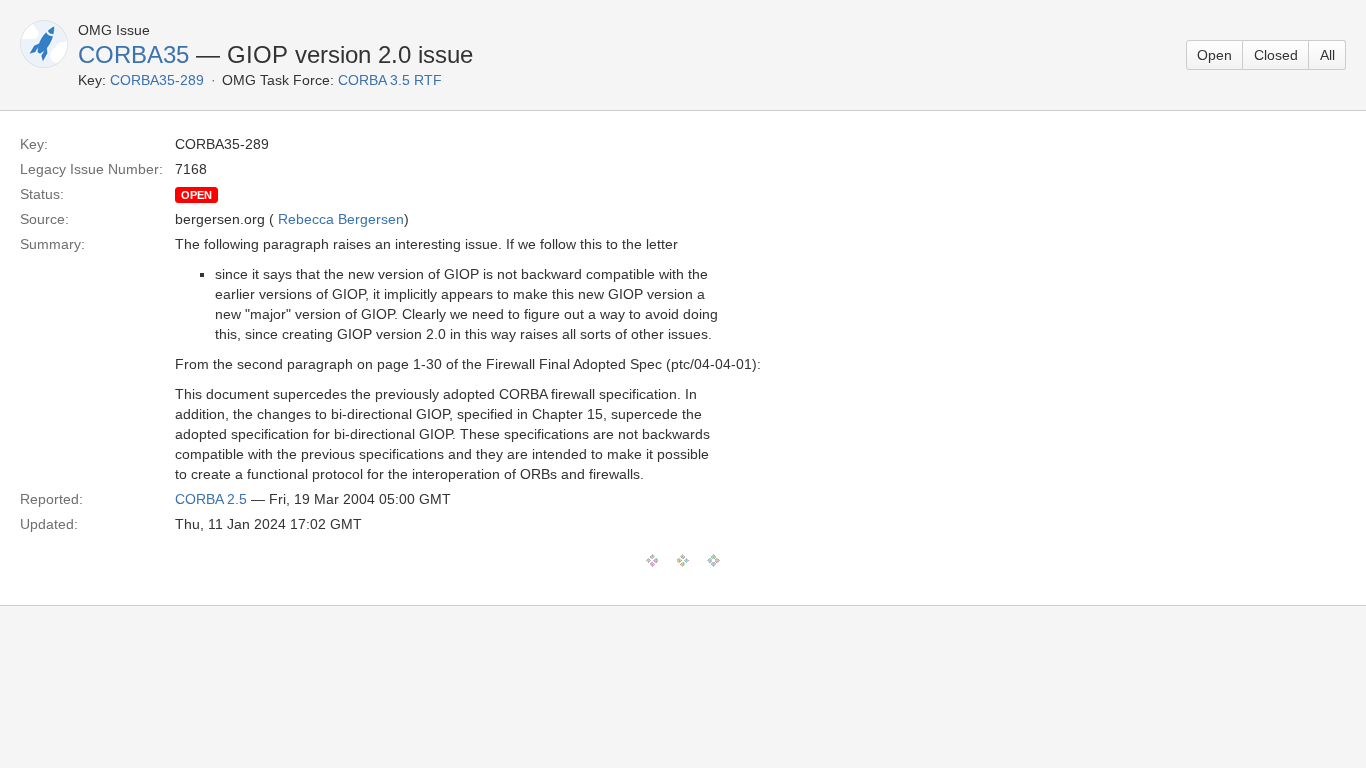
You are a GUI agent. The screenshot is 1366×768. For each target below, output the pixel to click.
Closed (1276, 55)
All (1327, 55)
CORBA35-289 (157, 80)
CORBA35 (133, 54)
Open (1214, 55)
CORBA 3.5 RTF (390, 80)
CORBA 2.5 (211, 499)
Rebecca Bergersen (341, 219)
